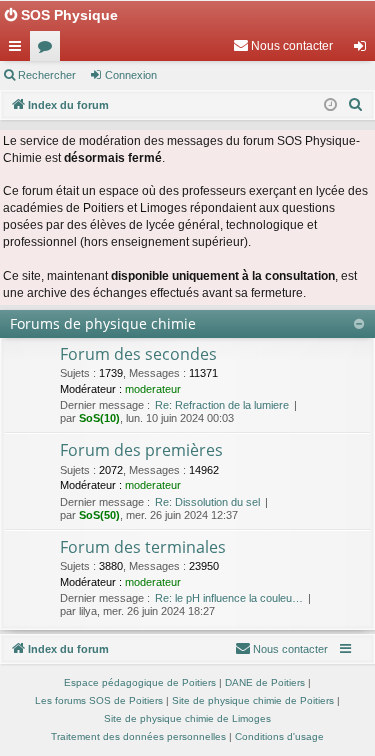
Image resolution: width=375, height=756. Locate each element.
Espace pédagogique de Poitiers (140, 682)
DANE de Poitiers (265, 682)
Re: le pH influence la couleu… (229, 598)
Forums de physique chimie (103, 323)
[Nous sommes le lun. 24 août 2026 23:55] (330, 105)
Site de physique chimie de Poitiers (253, 700)
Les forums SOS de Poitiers (99, 700)
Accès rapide (19, 50)
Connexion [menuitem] (364, 50)
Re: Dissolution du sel (207, 502)
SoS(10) (99, 418)
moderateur (153, 389)
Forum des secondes (138, 354)
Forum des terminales (143, 547)
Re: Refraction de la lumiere (222, 405)
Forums (49, 50)
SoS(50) (99, 515)
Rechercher (47, 75)
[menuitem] (283, 46)
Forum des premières (141, 450)
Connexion (131, 75)
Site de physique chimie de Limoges (187, 718)
